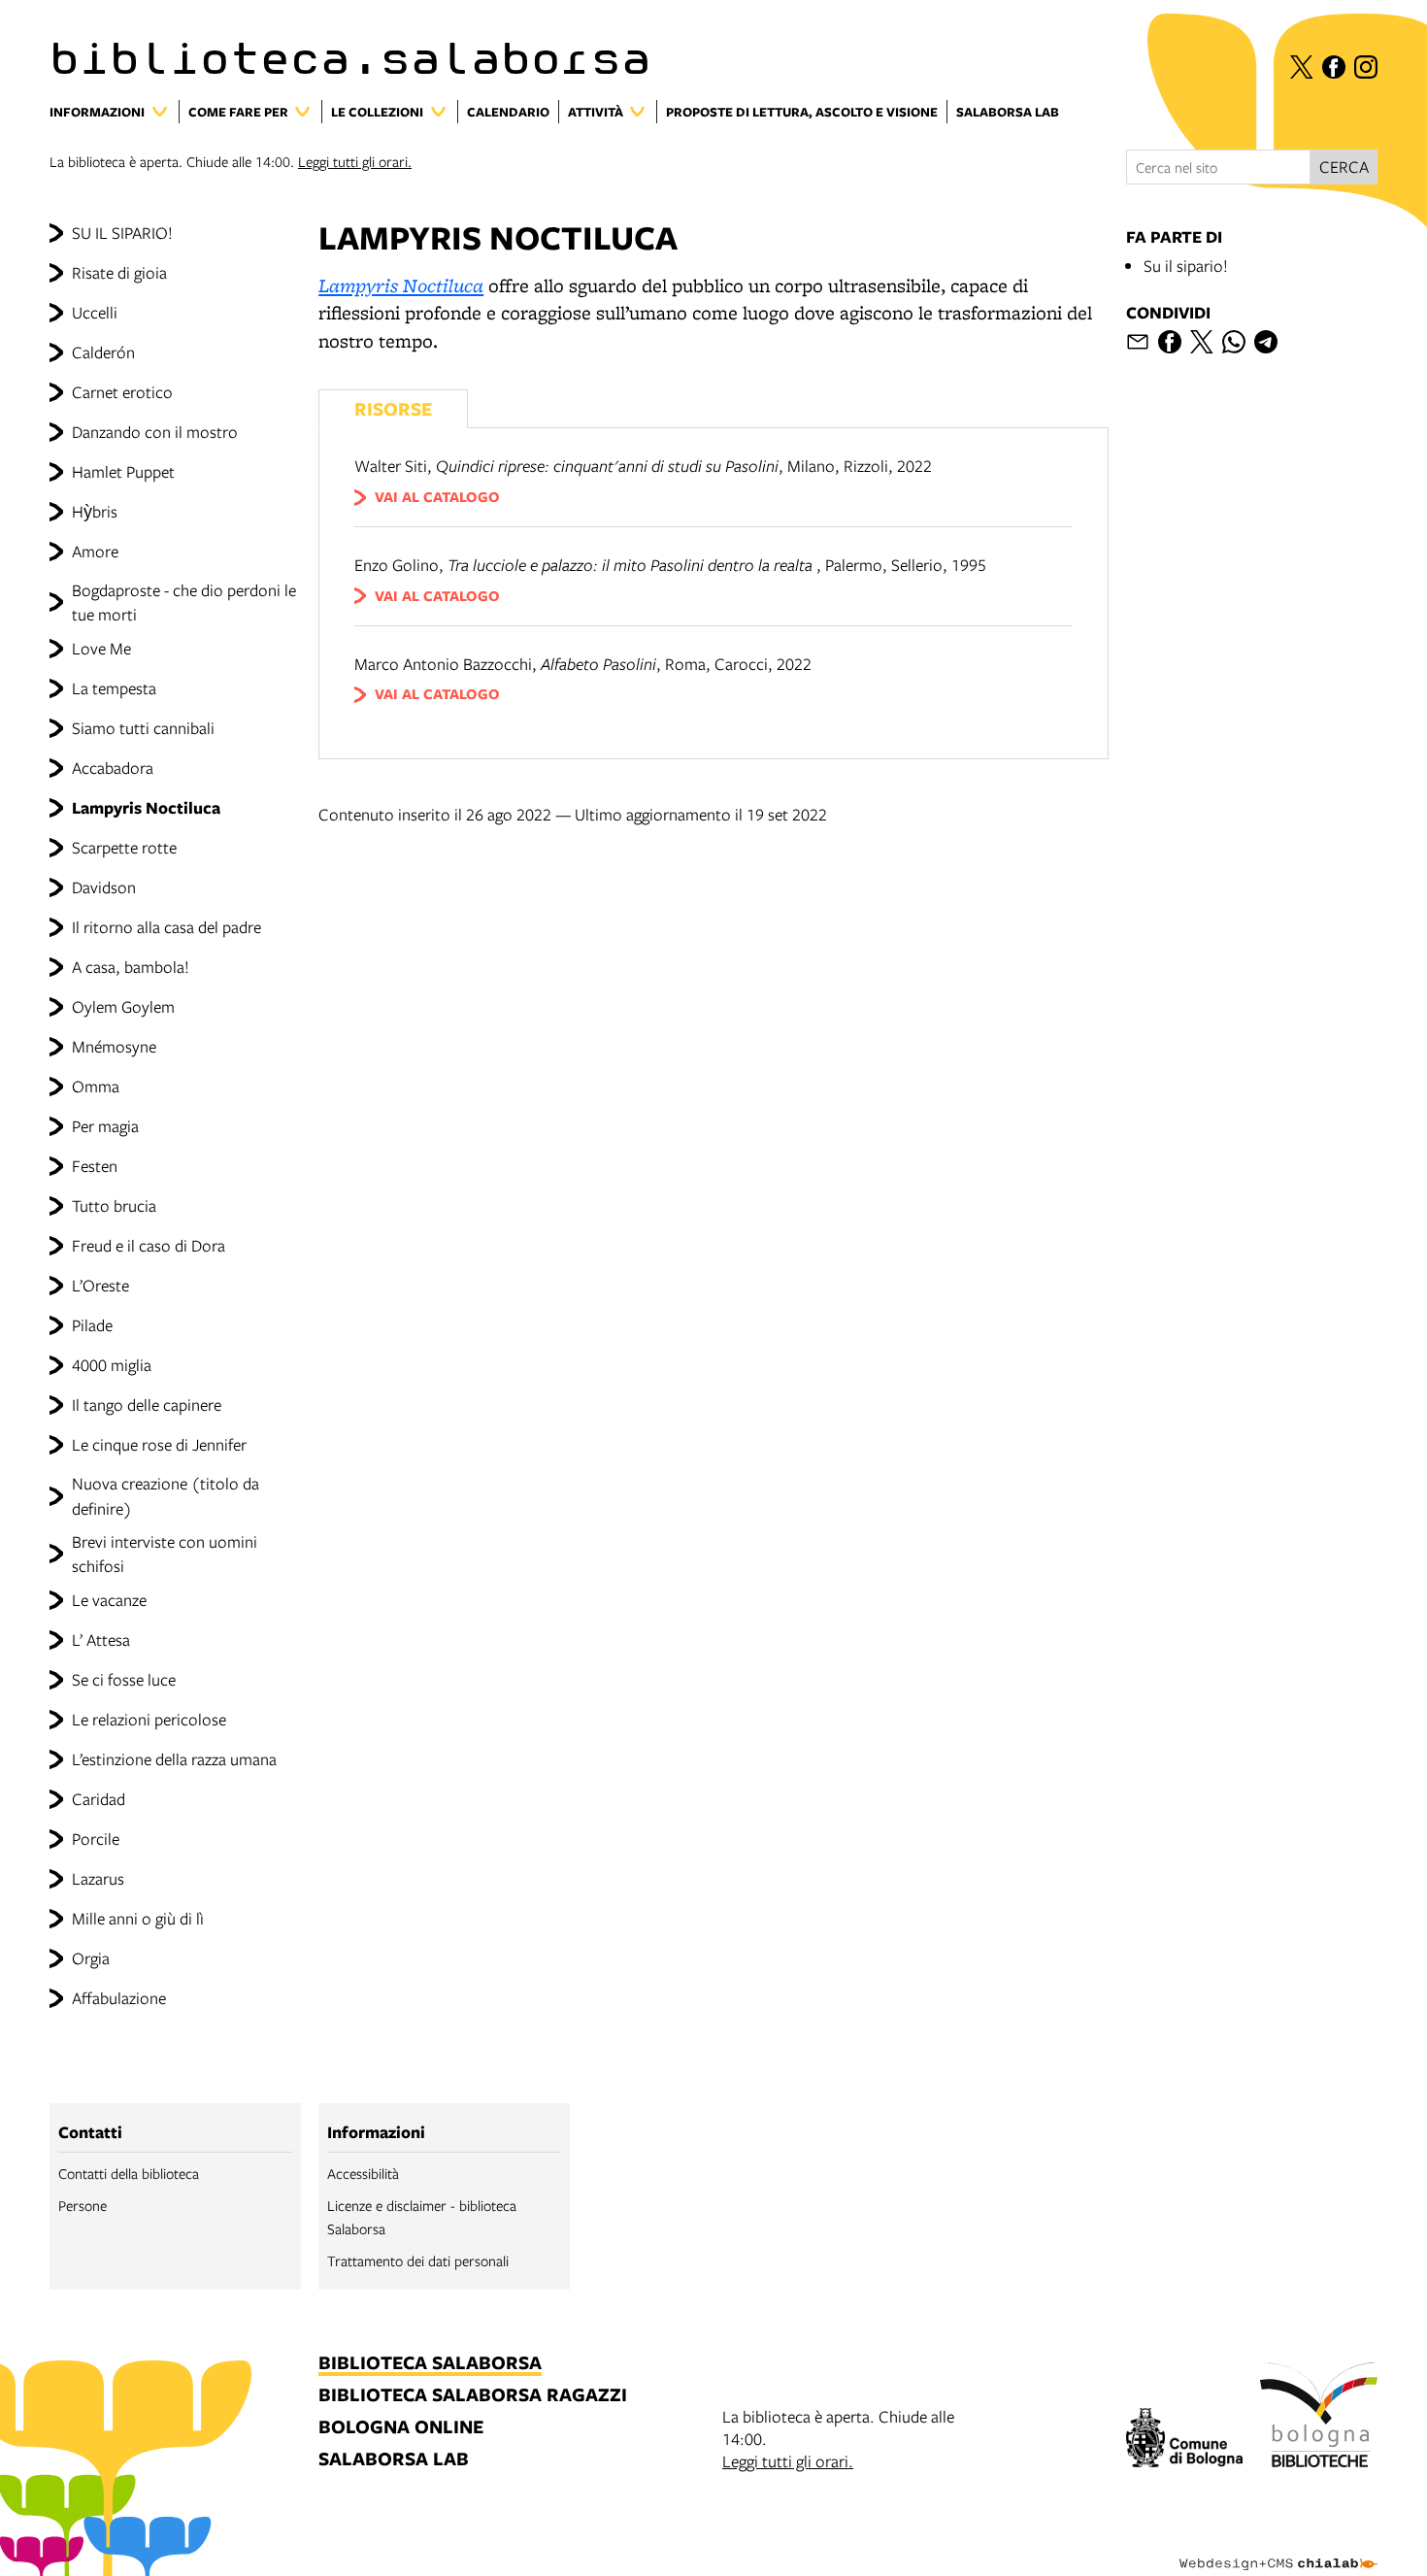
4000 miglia (112, 1365)
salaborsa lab (394, 2460)
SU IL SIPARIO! (122, 233)
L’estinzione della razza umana (174, 1759)
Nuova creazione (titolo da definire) (166, 1495)
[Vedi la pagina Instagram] (1366, 67)
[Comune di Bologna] (1185, 2441)
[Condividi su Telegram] (1266, 342)
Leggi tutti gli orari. (355, 161)
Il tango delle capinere (147, 1405)
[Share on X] (1202, 342)
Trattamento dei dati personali (418, 2260)
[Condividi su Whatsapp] (1234, 342)
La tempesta (114, 688)
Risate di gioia (119, 272)
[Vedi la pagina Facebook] (1334, 67)
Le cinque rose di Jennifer (159, 1444)
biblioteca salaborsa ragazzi (473, 2396)
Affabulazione (119, 1998)
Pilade (92, 1325)
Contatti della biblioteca (129, 2173)
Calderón (103, 352)
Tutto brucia (114, 1205)
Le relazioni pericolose (149, 1719)
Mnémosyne (114, 1046)
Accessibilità (363, 2173)
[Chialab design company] (1278, 2547)
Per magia (105, 1126)
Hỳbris (95, 511)
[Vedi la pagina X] (1302, 67)
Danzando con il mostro (155, 432)
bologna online (401, 2428)
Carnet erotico (122, 392)
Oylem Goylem (123, 1006)
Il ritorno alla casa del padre (166, 927)
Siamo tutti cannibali (143, 728)
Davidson (104, 887)
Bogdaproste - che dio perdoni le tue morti (184, 602)
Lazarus (98, 1878)
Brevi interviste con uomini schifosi (165, 1554)
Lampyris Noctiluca (146, 807)
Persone (83, 2205)
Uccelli (95, 312)
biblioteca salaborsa (430, 2364)
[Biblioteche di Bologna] (1319, 2418)
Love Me (101, 648)
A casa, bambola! (131, 967)
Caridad (99, 1799)
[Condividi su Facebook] (1170, 342)
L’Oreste (100, 1285)
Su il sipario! (1186, 266)
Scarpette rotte (124, 847)
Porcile (96, 1839)
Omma (96, 1086)
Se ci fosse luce (124, 1679)
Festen (95, 1166)
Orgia (91, 1958)
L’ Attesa (101, 1639)
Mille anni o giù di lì (138, 1918)
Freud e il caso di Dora (149, 1245)
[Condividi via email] (1138, 342)
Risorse (393, 408)
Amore (95, 551)
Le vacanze (109, 1600)
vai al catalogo (437, 497)
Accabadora (113, 768)
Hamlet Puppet (123, 471)
